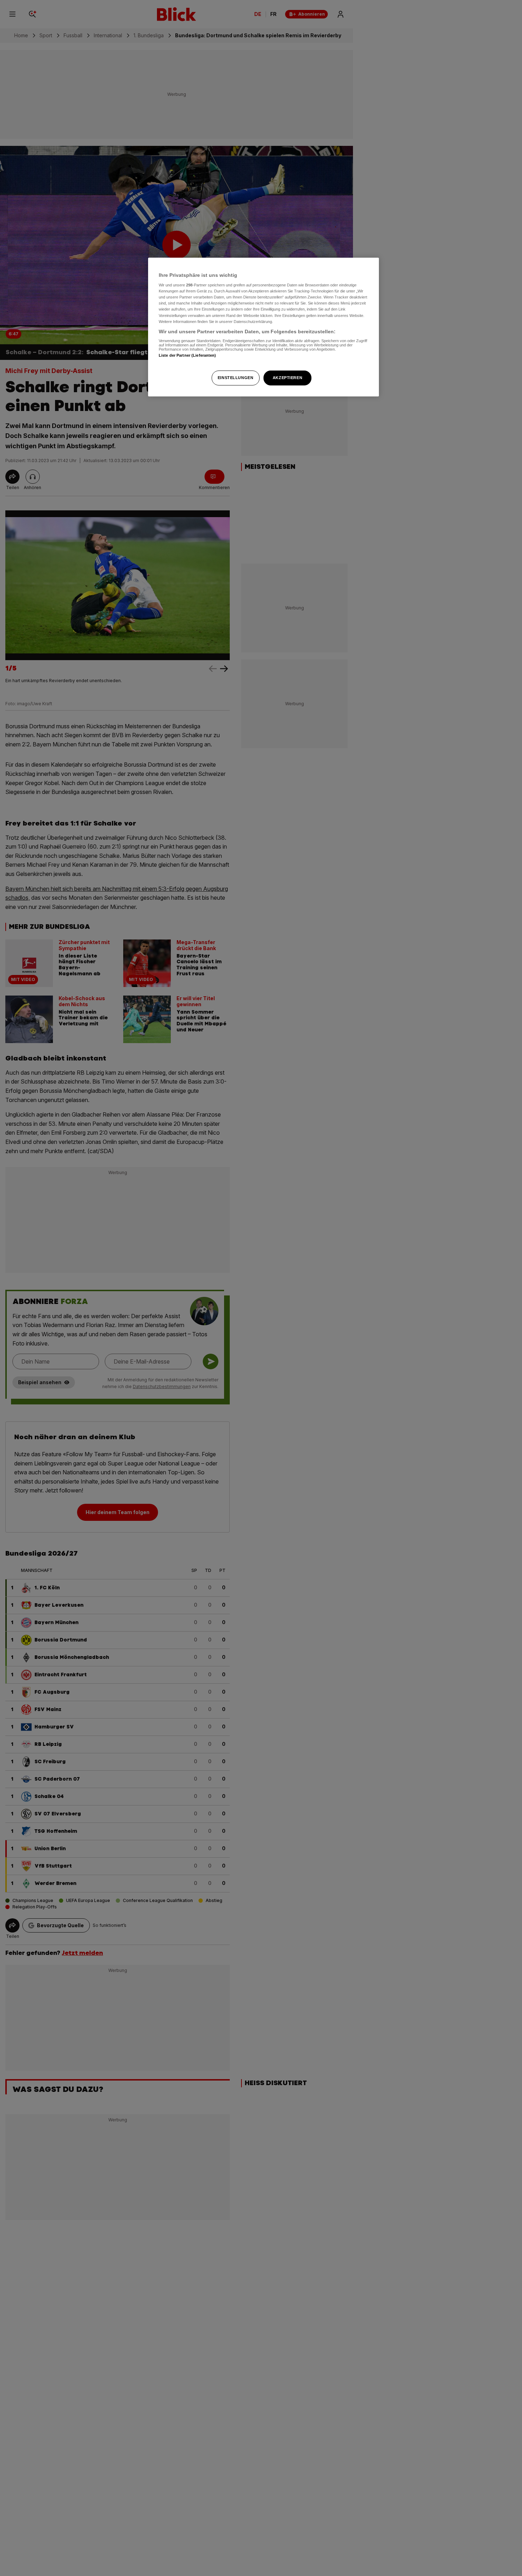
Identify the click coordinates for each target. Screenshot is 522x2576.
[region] (263, 327)
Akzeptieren (287, 378)
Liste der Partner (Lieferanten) (187, 355)
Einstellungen (235, 378)
